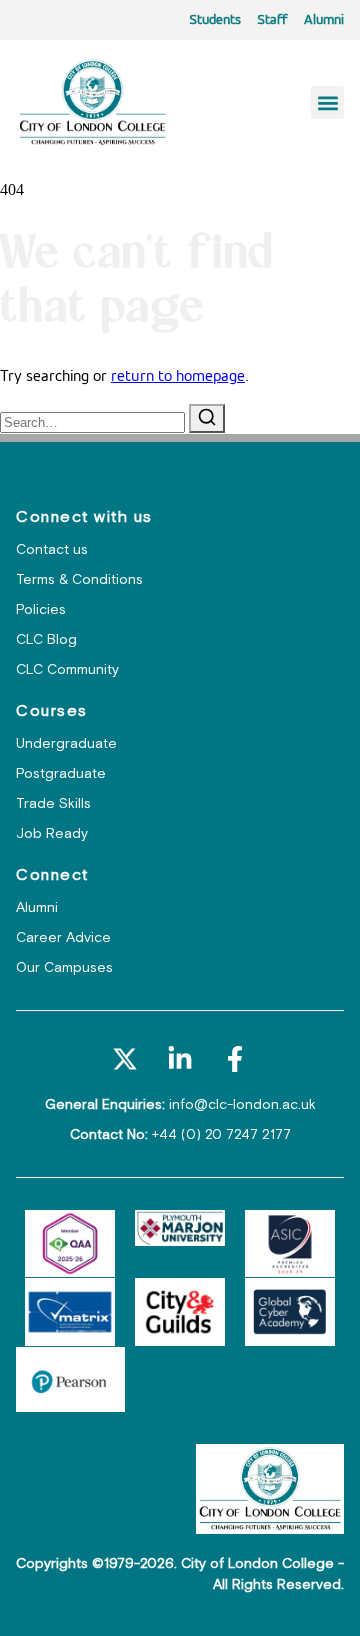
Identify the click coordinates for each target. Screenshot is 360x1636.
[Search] (207, 418)
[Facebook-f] (235, 1058)
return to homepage (178, 377)
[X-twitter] (124, 1058)
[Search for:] (94, 423)
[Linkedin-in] (179, 1058)
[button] (327, 102)
